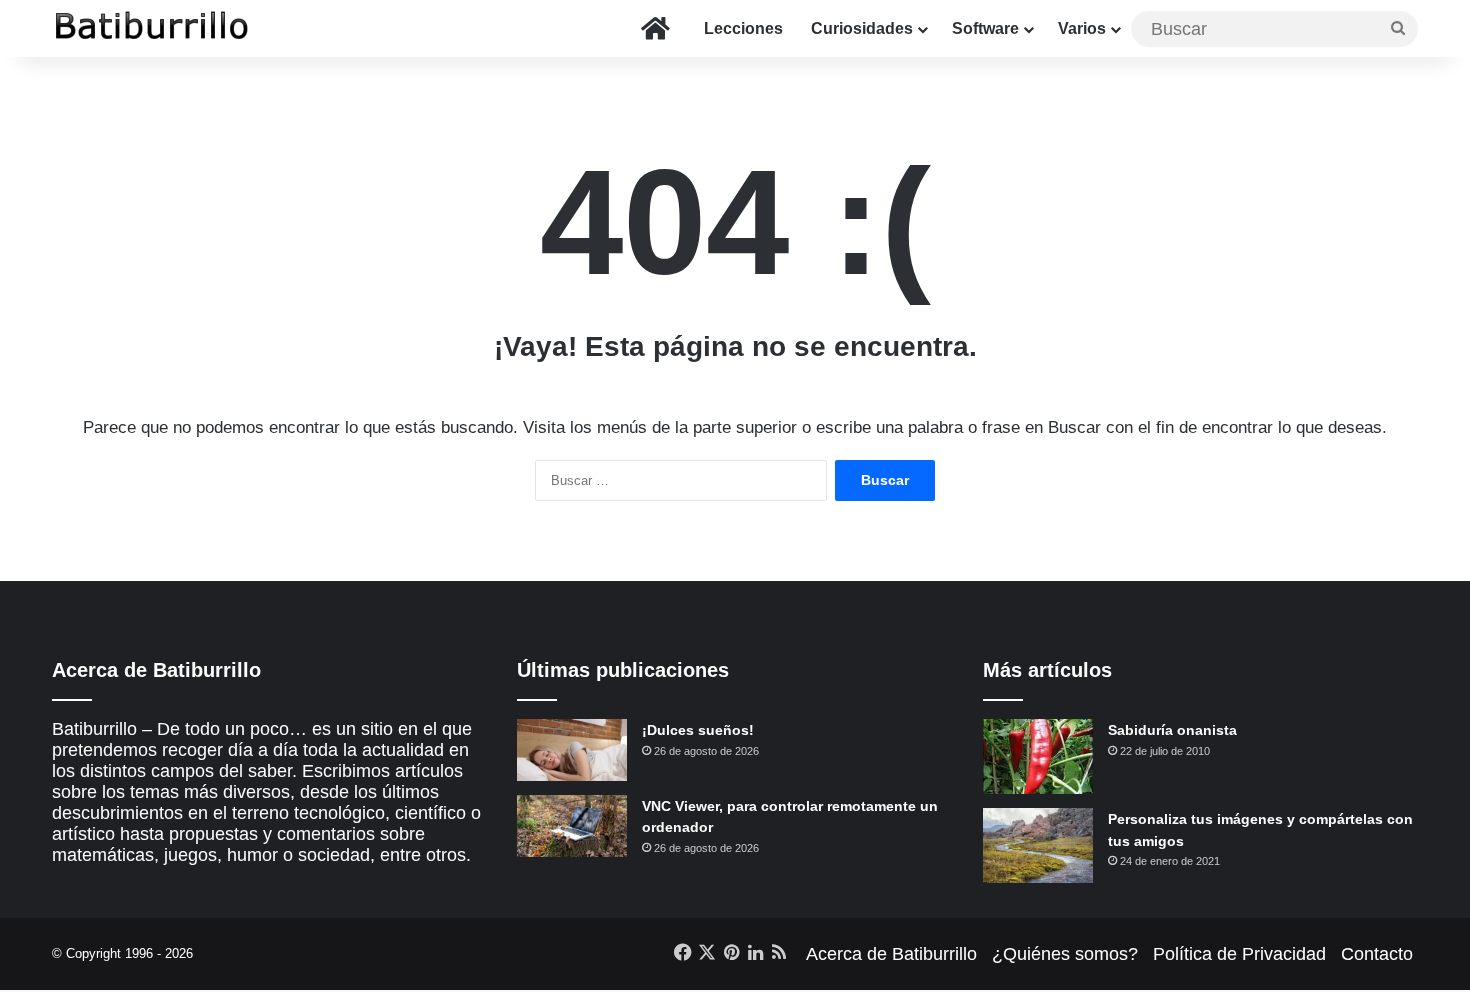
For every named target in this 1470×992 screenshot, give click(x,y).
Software (985, 28)
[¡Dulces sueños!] (572, 750)
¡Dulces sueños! (698, 730)
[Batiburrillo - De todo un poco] (152, 28)
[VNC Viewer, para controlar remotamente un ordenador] (572, 826)
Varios (1082, 28)
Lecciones (743, 28)
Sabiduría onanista (1172, 730)
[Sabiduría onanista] (1038, 756)
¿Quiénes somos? (1065, 954)
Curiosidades (862, 28)
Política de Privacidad (1239, 954)
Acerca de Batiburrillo (891, 954)
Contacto (1377, 954)
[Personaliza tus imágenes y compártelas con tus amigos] (1038, 845)
